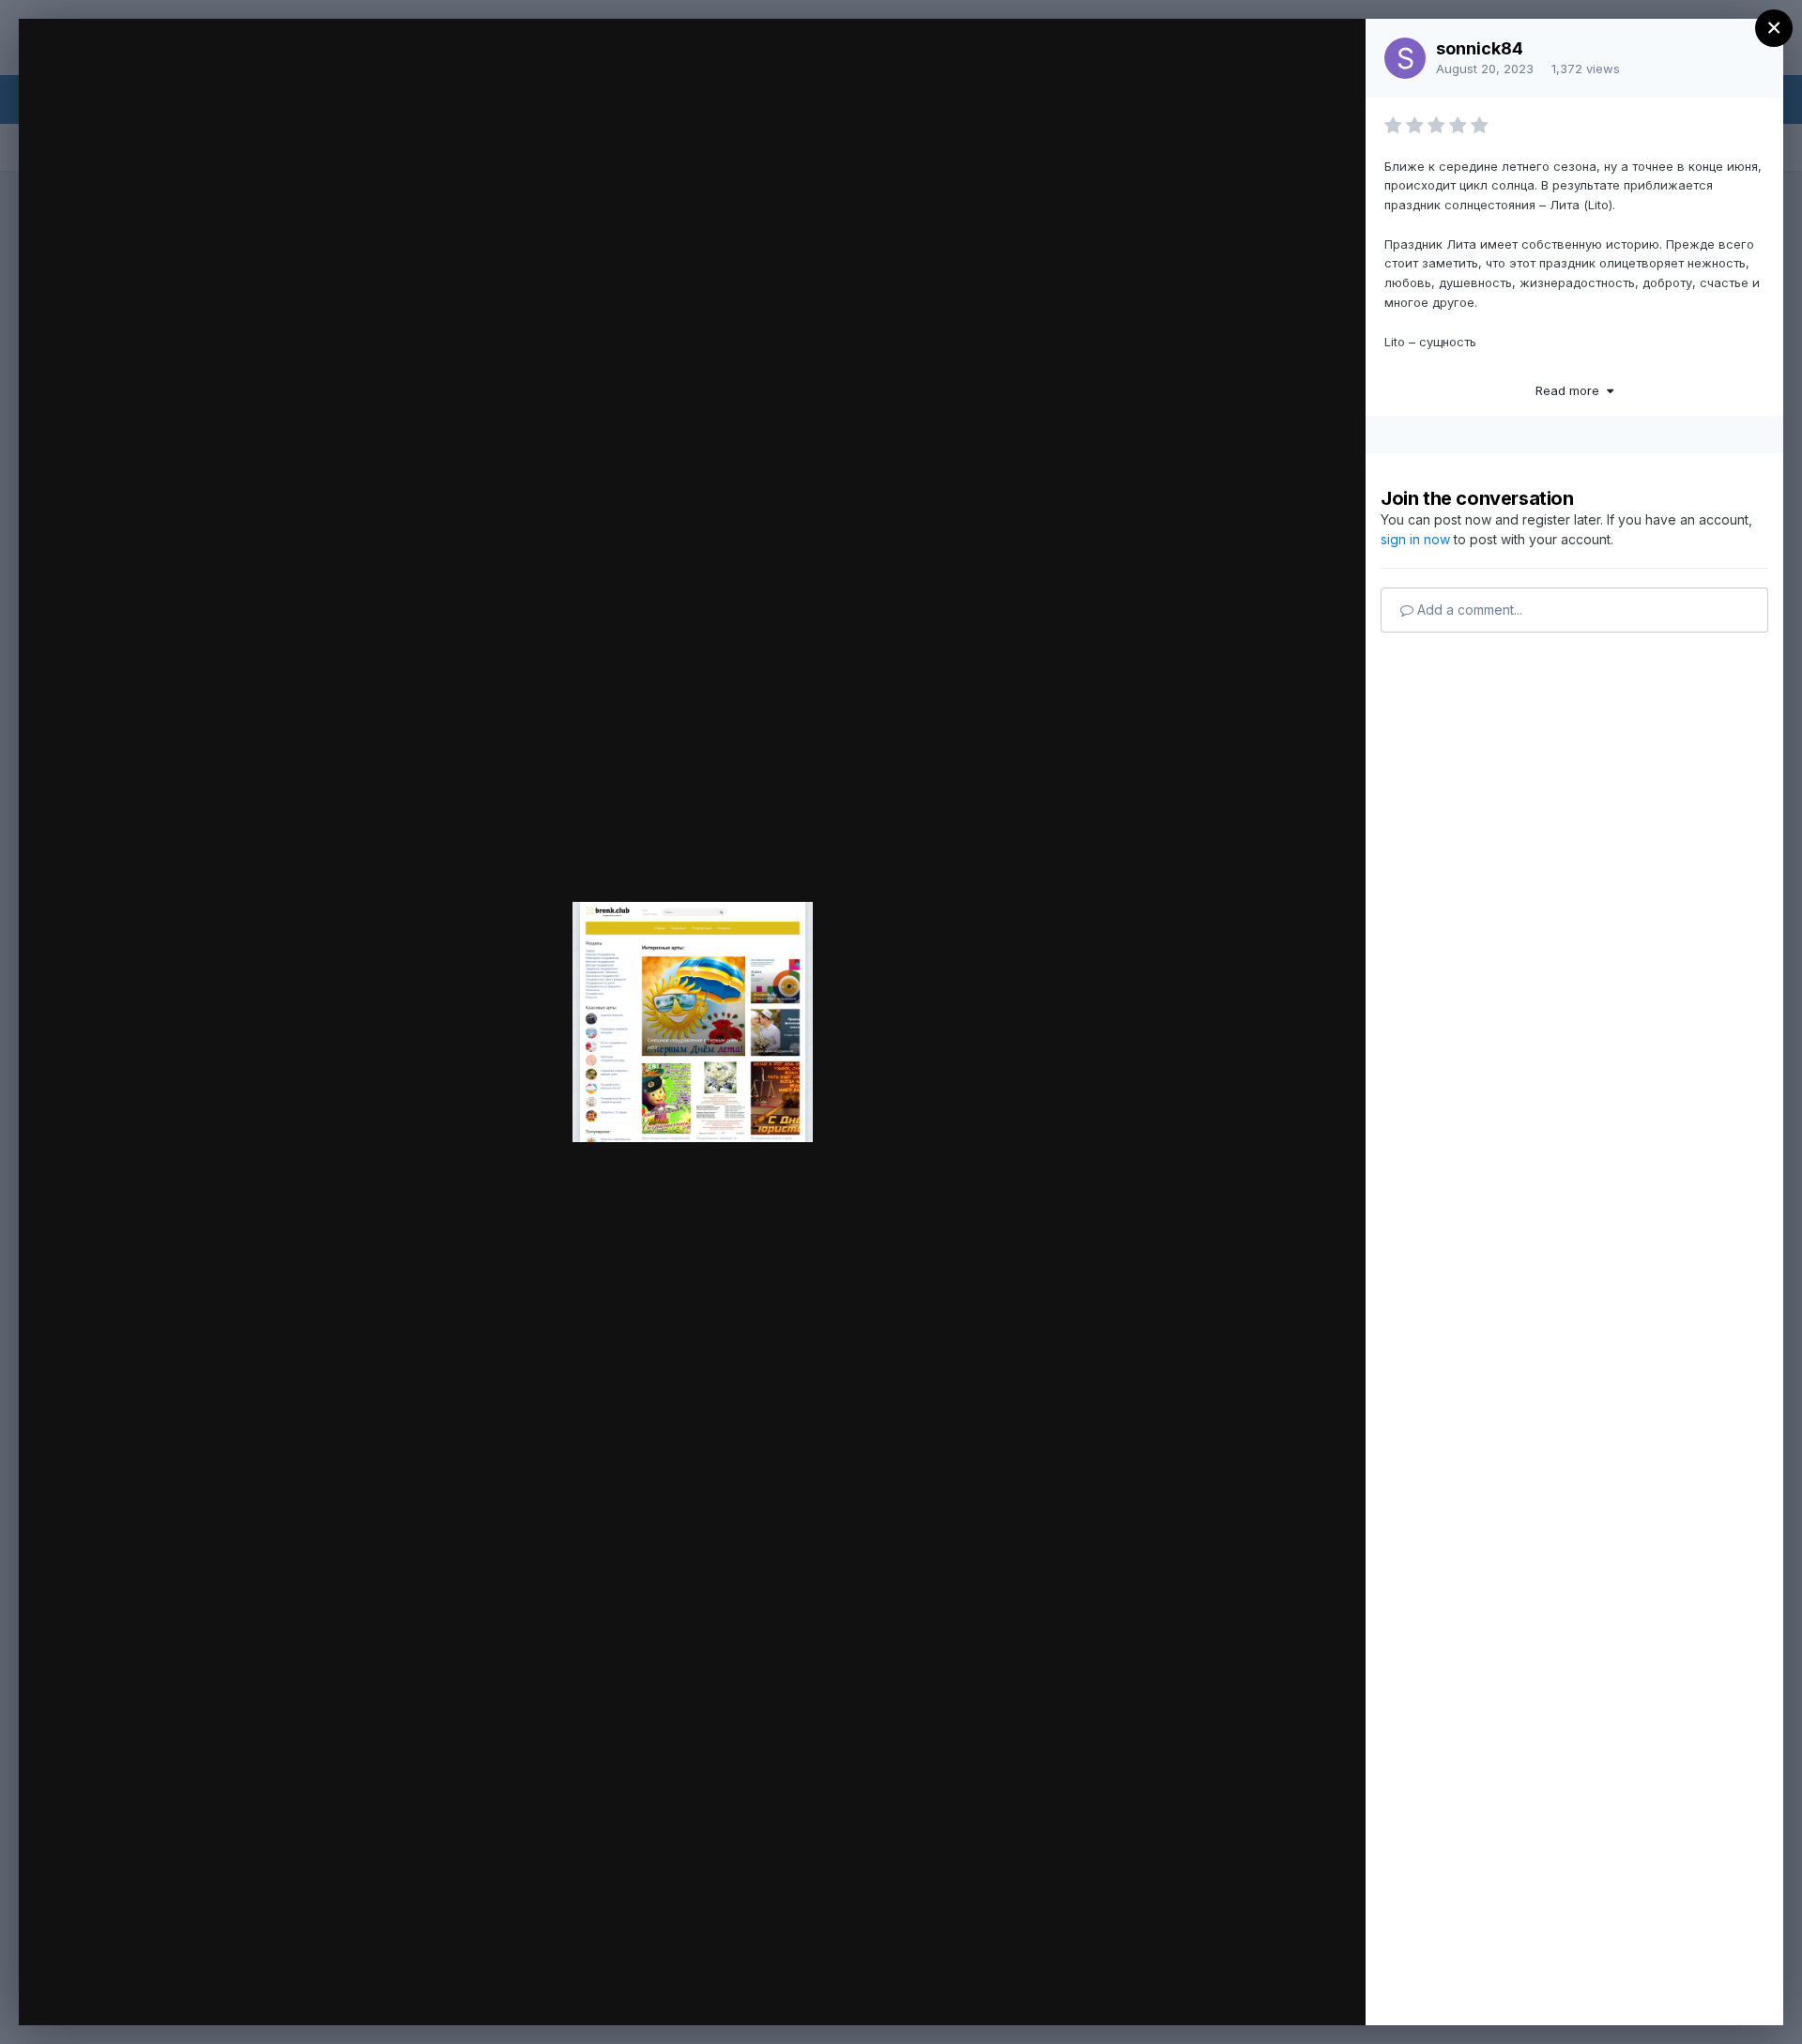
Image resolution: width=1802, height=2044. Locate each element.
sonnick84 (1480, 48)
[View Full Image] (1333, 53)
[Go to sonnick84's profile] (1405, 58)
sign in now (1415, 539)
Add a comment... (1468, 610)
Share (1302, 1991)
